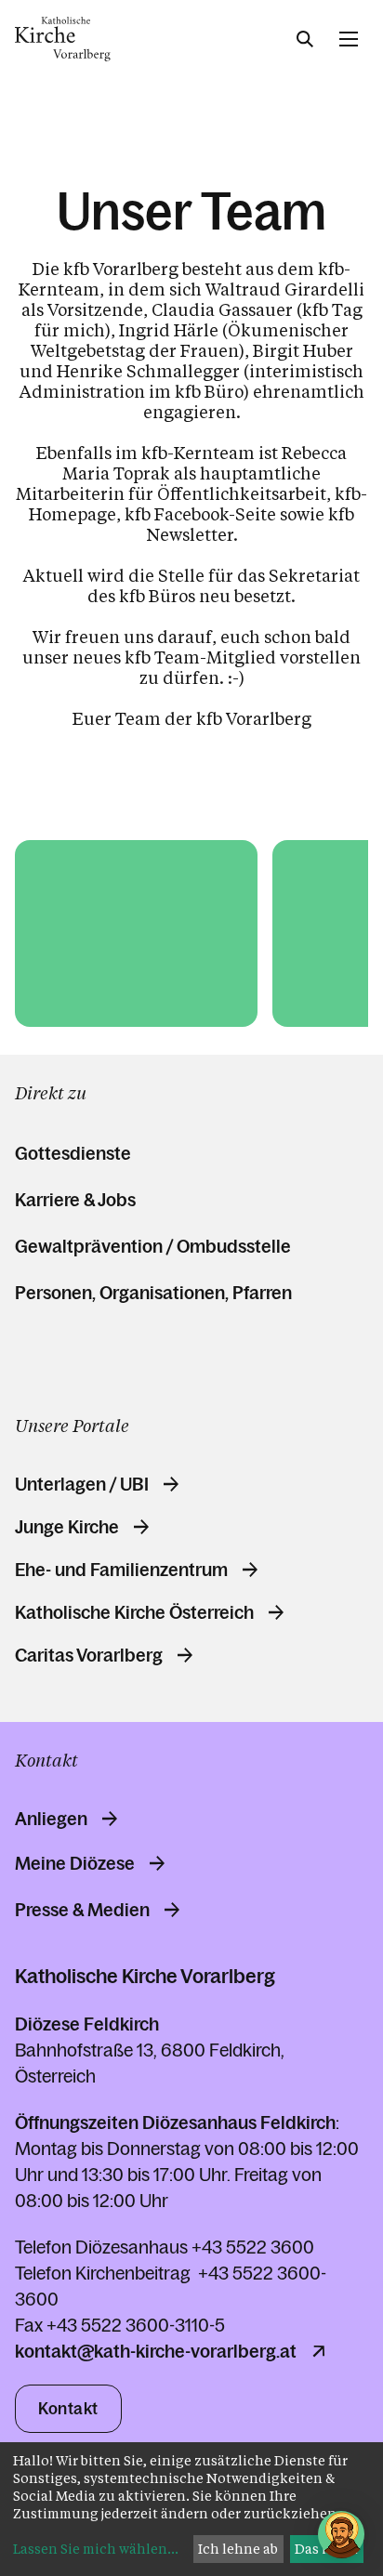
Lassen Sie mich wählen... (96, 2549)
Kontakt (68, 2409)
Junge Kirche (67, 1527)
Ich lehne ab (238, 2549)
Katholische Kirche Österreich (134, 1612)
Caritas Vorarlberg (89, 1655)
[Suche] (305, 39)
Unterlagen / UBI (82, 1484)
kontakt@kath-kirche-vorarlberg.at (156, 2351)
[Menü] (349, 39)
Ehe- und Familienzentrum (121, 1570)
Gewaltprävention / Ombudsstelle (153, 1246)
